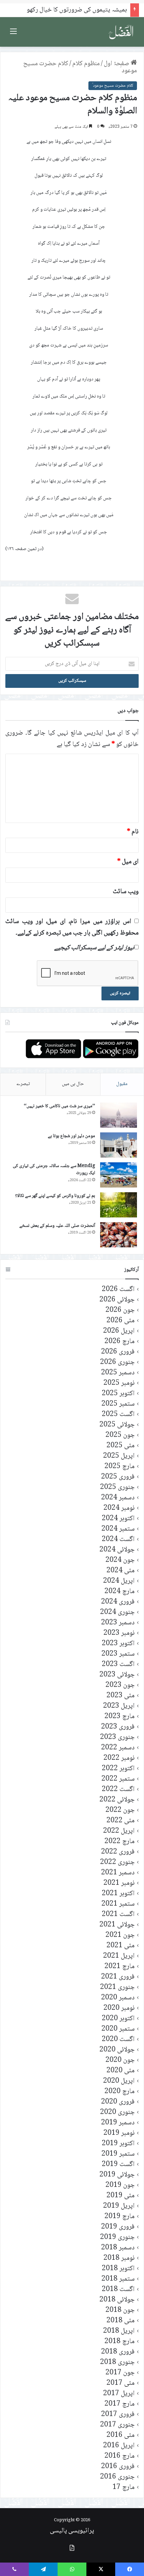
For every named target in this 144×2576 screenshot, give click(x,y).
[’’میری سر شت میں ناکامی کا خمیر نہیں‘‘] (119, 1115)
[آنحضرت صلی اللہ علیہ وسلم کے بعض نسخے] (119, 1235)
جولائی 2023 (117, 1675)
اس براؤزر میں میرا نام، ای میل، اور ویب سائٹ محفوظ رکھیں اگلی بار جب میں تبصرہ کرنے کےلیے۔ (72, 927)
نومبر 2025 (119, 1383)
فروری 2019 (118, 2227)
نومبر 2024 (119, 1508)
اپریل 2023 (119, 1706)
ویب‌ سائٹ (126, 892)
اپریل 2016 (119, 2446)
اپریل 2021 (119, 1956)
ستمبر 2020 (118, 2029)
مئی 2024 (121, 1571)
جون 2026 (120, 1310)
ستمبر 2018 (118, 2279)
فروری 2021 (118, 1977)
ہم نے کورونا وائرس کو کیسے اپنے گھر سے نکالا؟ (55, 1196)
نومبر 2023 (119, 1633)
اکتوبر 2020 (118, 2019)
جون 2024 (120, 1560)
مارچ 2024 (120, 1592)
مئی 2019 (121, 2196)
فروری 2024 (118, 1602)
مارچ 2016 (120, 2456)
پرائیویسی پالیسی (72, 2531)
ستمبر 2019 (118, 2154)
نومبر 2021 (119, 1883)
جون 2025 (120, 1435)
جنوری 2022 (117, 1862)
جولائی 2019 (117, 2175)
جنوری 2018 (117, 2362)
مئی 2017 (121, 2383)
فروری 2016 (118, 2467)
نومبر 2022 (119, 1758)
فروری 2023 (118, 1727)
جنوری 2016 (117, 2477)
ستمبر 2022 (118, 1779)
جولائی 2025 (117, 1425)
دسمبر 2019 (118, 2123)
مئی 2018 (121, 2321)
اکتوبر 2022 (118, 1769)
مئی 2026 (121, 1321)
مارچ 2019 (120, 2217)
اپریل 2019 (119, 2206)
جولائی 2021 (117, 1925)
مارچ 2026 (120, 1342)
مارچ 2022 (120, 1842)
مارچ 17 (124, 2487)
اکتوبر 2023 (118, 1644)
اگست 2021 (118, 1915)
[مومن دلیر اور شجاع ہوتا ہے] (119, 1145)
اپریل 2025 (119, 1456)
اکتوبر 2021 (118, 1894)
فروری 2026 (118, 1352)
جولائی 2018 (117, 2300)
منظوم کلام (86, 64)
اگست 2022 (118, 1790)
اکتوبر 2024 (118, 1519)
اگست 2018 (118, 2290)
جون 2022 (120, 1810)
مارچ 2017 (120, 2404)
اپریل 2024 (119, 1581)
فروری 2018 (118, 2352)
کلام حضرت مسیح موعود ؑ (113, 86)
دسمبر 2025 (118, 1373)
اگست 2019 (118, 2165)
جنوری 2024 (117, 1612)
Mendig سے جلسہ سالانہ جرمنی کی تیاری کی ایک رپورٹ (54, 1170)
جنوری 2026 (117, 1362)
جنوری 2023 (117, 1737)
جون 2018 (120, 2310)
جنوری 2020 (117, 2112)
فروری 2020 (118, 2102)
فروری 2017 (118, 2415)
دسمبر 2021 (118, 1873)
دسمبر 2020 (118, 1998)
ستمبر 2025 (118, 1404)
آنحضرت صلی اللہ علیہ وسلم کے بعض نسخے (57, 1226)
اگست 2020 (118, 2040)
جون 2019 (120, 2185)
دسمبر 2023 (118, 1623)
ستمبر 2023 (118, 1654)
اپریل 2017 (119, 2394)
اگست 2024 (118, 1540)
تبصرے (23, 1084)
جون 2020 (120, 2060)
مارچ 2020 (120, 2092)
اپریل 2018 (119, 2331)
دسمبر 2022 (118, 1748)
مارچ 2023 (120, 1717)
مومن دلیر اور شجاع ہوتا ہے (71, 1136)
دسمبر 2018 (118, 2248)
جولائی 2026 (117, 1300)
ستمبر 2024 (118, 1529)
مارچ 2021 (120, 1967)
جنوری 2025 (117, 1487)
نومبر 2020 (119, 2008)
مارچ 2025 (120, 1467)
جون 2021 (120, 1935)
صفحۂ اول (117, 64)
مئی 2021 (121, 1946)
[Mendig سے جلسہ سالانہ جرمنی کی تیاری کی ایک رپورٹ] (119, 1175)
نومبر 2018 (119, 2258)
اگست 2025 (118, 1415)
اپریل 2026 (119, 1331)
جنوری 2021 (117, 1987)
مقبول (122, 1084)
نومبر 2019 (119, 2133)
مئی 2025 (121, 1446)
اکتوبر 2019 (118, 2144)
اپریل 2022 (119, 1831)
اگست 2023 (118, 1665)
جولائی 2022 (117, 1800)
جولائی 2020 (117, 2050)
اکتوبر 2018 (118, 2269)
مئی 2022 (121, 1821)
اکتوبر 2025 (118, 1394)
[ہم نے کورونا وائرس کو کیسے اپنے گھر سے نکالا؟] (119, 1205)
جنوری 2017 (117, 2425)
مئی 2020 (121, 2071)
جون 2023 (120, 1685)
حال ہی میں (73, 1084)
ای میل (128, 862)
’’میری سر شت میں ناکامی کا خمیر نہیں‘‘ (59, 1106)
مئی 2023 (121, 1696)
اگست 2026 (118, 1290)
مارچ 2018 (120, 2342)
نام (133, 832)
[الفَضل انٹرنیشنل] (121, 32)
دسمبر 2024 (118, 1498)
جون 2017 (120, 2373)
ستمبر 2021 (118, 1904)
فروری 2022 (118, 1852)
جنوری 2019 (117, 2237)
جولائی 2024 (117, 1550)
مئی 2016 (121, 2435)
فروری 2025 (118, 1477)
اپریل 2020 (119, 2081)
